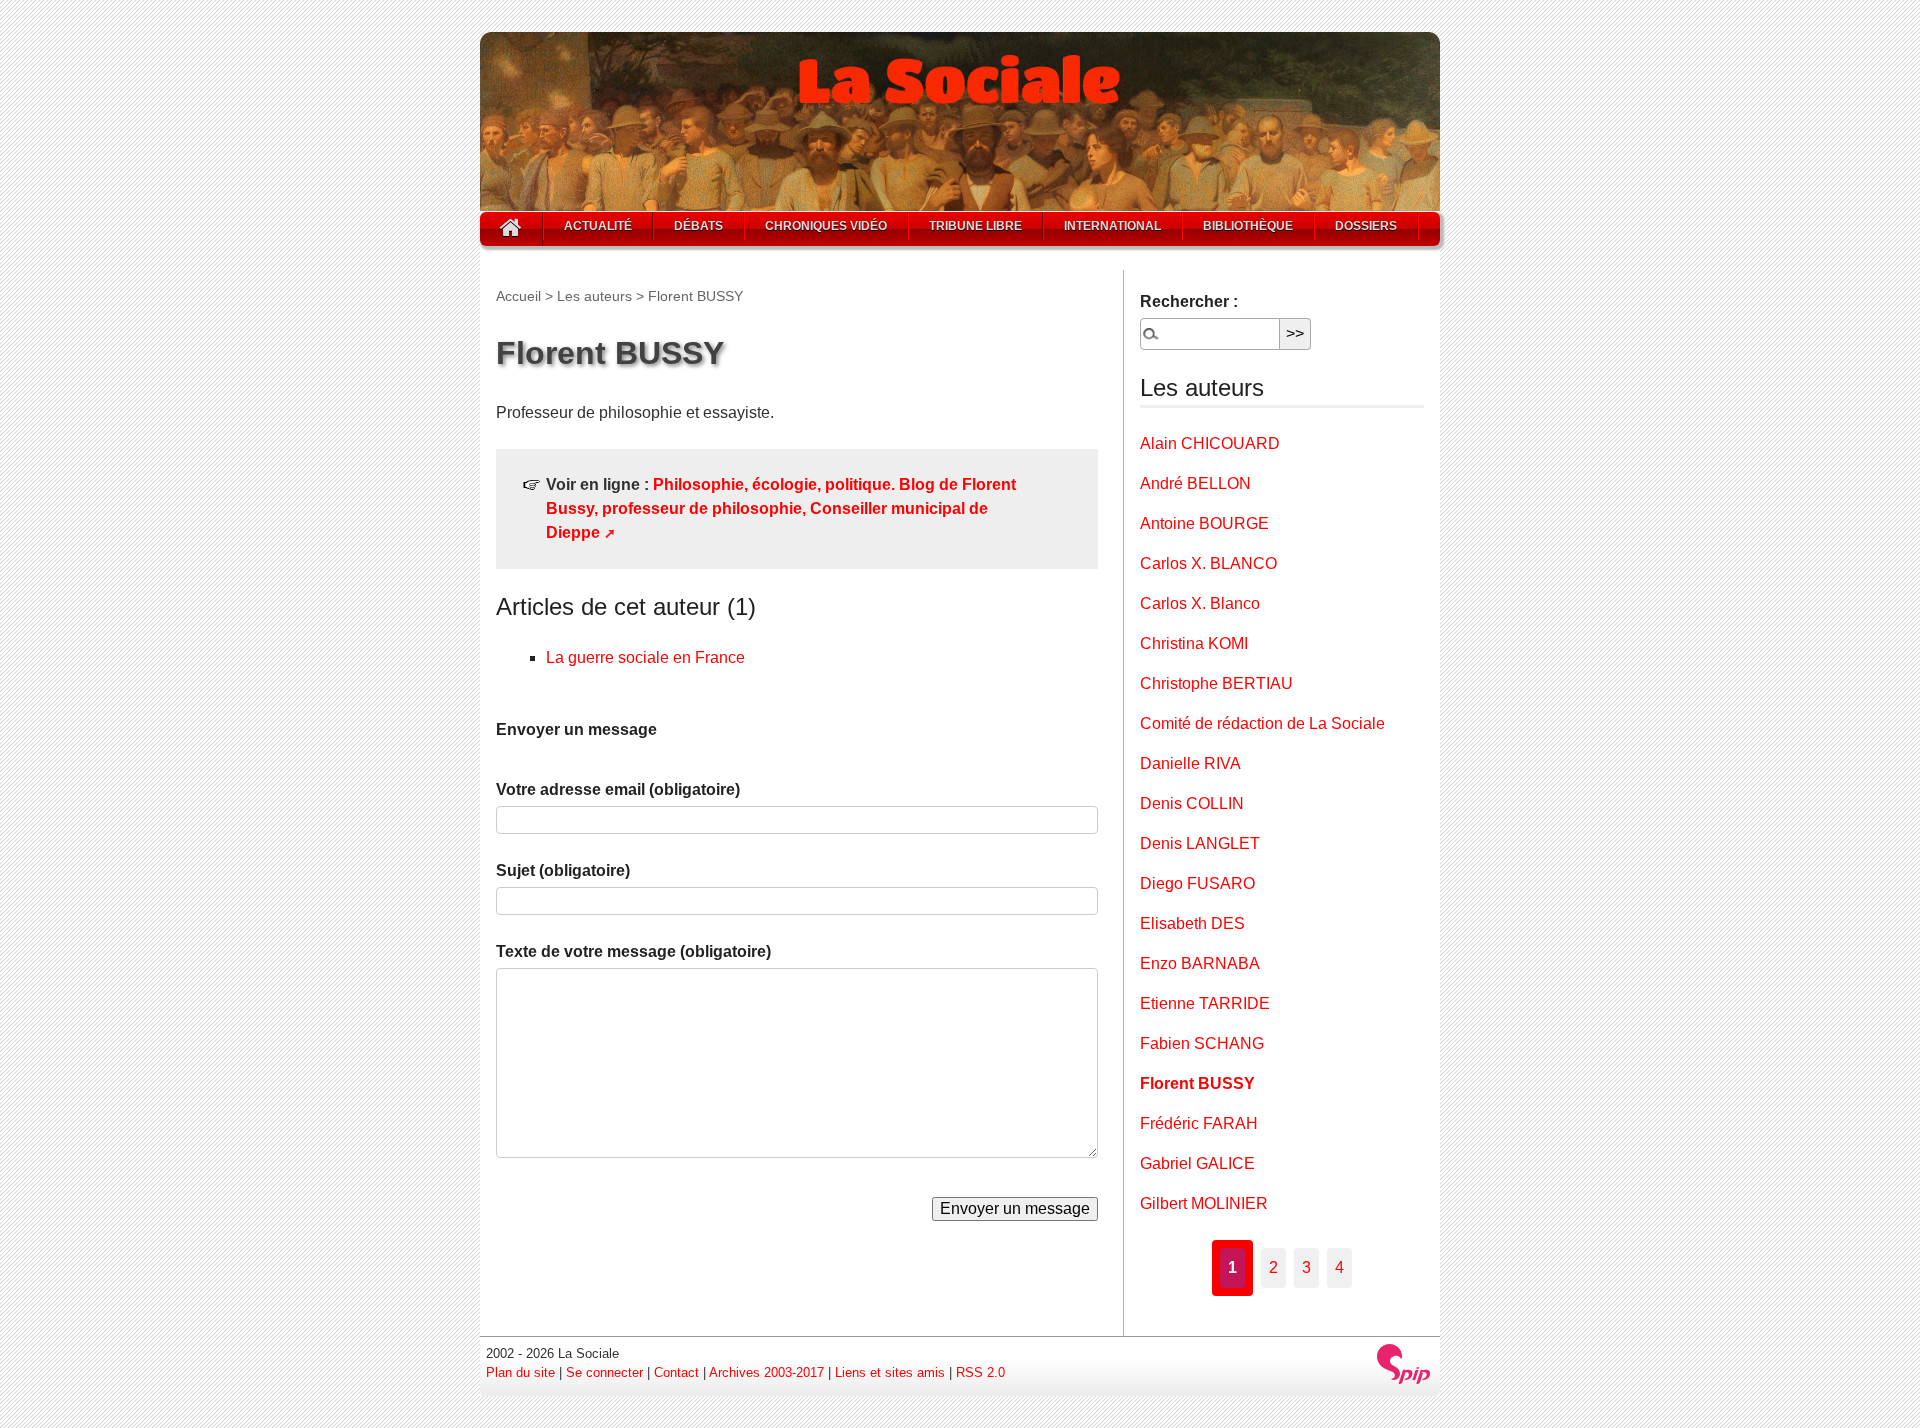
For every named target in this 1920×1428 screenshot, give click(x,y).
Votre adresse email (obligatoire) (618, 789)
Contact (676, 1372)
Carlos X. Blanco (1200, 603)
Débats (698, 226)
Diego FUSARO (1197, 883)
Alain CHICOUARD (1210, 443)
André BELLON (1195, 483)
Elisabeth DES (1192, 923)
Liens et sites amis (890, 1372)
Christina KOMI (1194, 643)
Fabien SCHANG (1202, 1043)
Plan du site (520, 1372)
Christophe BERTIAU (1216, 683)
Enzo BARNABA (1200, 963)
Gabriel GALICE (1197, 1163)
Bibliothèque (1248, 226)
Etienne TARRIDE (1205, 1003)
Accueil (518, 296)
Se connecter (604, 1372)
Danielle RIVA (1190, 763)
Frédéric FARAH (1199, 1123)
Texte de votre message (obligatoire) (633, 951)
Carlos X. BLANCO (1208, 563)
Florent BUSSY (1197, 1083)
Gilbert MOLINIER (1204, 1203)
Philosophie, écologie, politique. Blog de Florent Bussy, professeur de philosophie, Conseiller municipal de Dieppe (781, 508)
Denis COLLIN (1192, 803)
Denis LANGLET (1200, 843)
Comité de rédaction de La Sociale (1262, 723)
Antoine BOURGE (1204, 523)
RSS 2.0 (980, 1372)
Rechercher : (1189, 301)
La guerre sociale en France (645, 657)
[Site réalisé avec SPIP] (1404, 1364)
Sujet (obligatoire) (563, 870)
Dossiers (1366, 226)
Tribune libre (975, 226)
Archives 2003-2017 (766, 1372)
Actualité (598, 226)
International (1112, 226)
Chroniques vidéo (826, 226)
